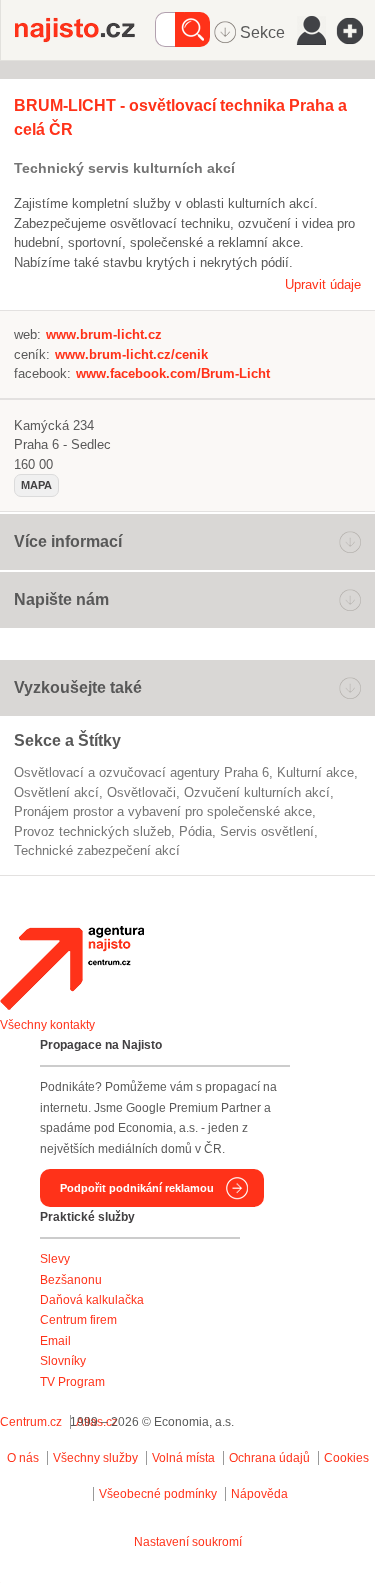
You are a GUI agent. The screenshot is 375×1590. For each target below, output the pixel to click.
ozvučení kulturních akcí (257, 792)
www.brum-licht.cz (104, 334)
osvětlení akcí (56, 792)
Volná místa (183, 1458)
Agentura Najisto (72, 968)
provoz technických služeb (92, 831)
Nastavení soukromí (188, 1542)
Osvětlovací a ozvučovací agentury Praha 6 (141, 772)
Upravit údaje (323, 284)
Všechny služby (97, 1458)
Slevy (55, 1259)
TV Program (72, 1382)
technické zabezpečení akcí (97, 850)
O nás (23, 1458)
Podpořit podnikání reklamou (137, 1188)
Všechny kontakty (47, 1025)
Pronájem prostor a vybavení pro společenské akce (163, 811)
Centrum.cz (31, 1422)
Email (55, 1341)
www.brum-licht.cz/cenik (131, 354)
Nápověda (259, 1494)
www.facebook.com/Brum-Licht (173, 373)
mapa (36, 485)
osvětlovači (141, 792)
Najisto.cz (85, 30)
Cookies (346, 1458)
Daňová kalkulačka (92, 1300)
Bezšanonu (71, 1280)
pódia (195, 831)
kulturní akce (315, 772)
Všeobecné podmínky (158, 1494)
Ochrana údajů (269, 1458)
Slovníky (63, 1361)
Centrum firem (78, 1320)
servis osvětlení (267, 831)
